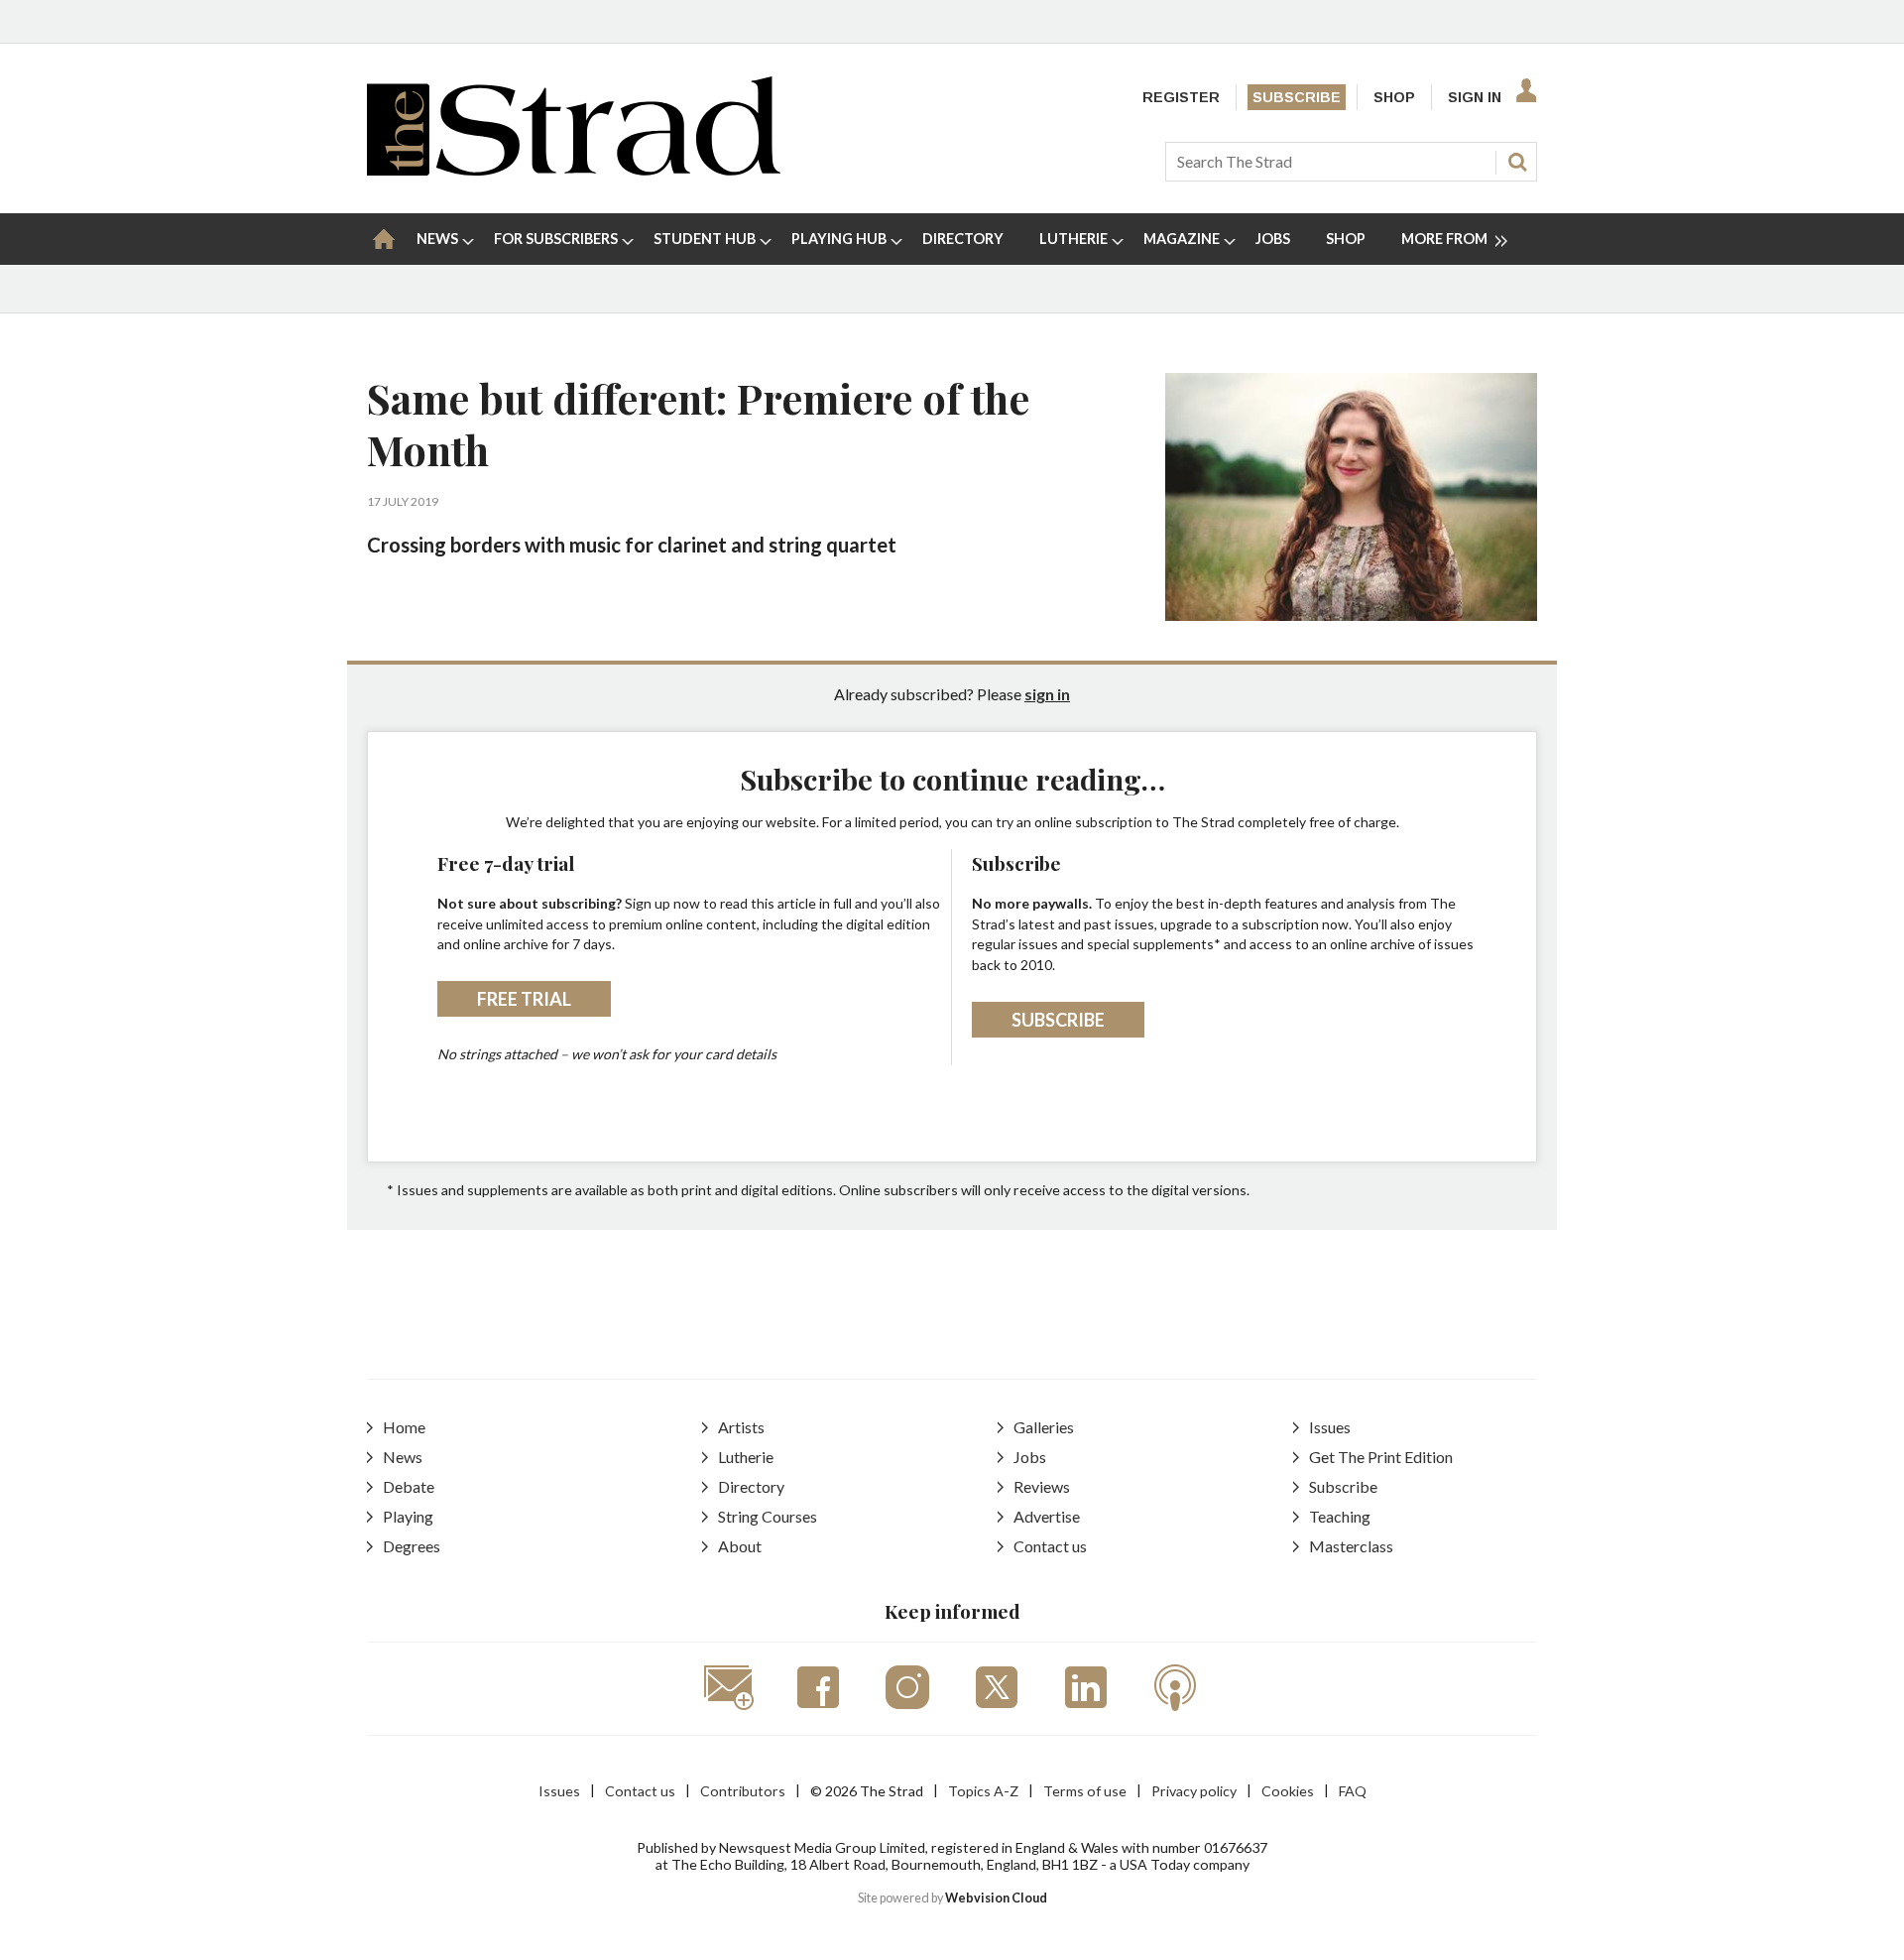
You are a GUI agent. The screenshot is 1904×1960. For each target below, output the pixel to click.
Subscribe (1297, 97)
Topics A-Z (983, 1791)
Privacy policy (1194, 1791)
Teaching (1340, 1516)
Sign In (1475, 97)
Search (1517, 162)
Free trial (524, 999)
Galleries (1044, 1427)
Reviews (1042, 1486)
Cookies (1288, 1791)
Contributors (743, 1791)
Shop (1394, 97)
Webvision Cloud (996, 1898)
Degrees (412, 1546)
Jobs (1030, 1457)
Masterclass (1351, 1546)
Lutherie (746, 1457)
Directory (751, 1486)
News (403, 1457)
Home (404, 1427)
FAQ (1353, 1791)
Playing (408, 1516)
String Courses (768, 1516)
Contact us (1050, 1546)
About (740, 1546)
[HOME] (384, 239)
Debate (409, 1486)
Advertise (1047, 1516)
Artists (741, 1427)
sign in (1047, 694)
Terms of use (1085, 1791)
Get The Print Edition (1381, 1457)
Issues (1330, 1427)
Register (1181, 97)
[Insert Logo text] (574, 169)
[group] (1446, 239)
